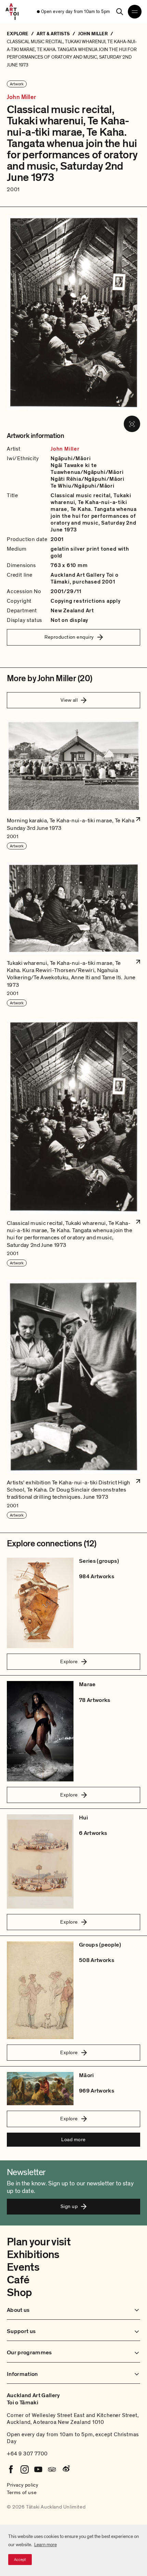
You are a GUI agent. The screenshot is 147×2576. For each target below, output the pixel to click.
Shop (19, 2293)
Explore (69, 1661)
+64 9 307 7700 (27, 2454)
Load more (73, 2139)
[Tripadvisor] (52, 2469)
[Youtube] (38, 2469)
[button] (73, 785)
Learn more (45, 2545)
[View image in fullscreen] (132, 424)
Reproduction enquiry (69, 637)
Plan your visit (39, 2242)
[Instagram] (25, 2469)
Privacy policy (23, 2485)
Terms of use (22, 2492)
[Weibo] (66, 2469)
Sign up (69, 2206)
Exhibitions (33, 2255)
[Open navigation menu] (135, 12)
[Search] (120, 12)
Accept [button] (20, 2560)
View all (69, 700)
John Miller (21, 97)
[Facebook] (11, 2469)
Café (18, 2280)
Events (23, 2267)
